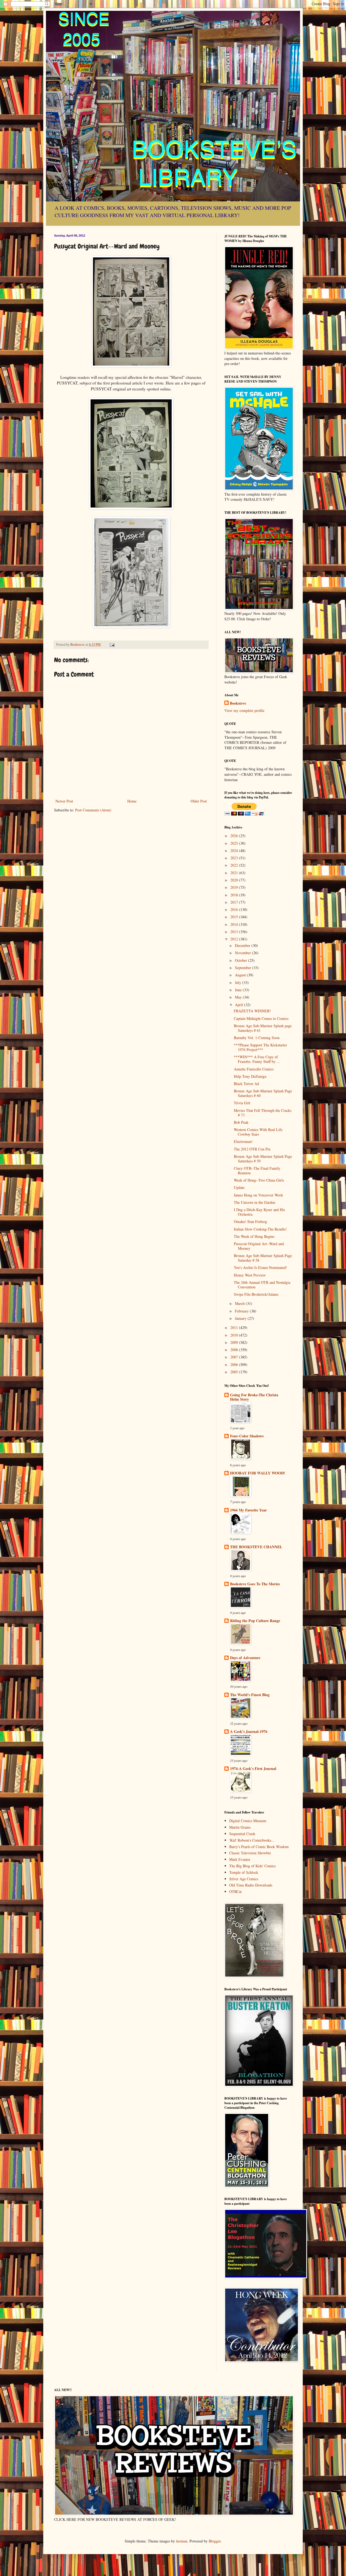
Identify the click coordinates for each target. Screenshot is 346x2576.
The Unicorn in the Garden (254, 1202)
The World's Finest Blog (250, 1695)
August (241, 975)
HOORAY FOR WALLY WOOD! (258, 1473)
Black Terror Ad (246, 1084)
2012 (235, 939)
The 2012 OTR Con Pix (252, 1149)
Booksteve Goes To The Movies (255, 1584)
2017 (235, 902)
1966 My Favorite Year (248, 1510)
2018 (235, 895)
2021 (235, 873)
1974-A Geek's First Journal (253, 1768)
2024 (235, 851)
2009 (235, 1342)
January (241, 1318)
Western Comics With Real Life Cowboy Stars (258, 1132)
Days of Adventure (245, 1658)
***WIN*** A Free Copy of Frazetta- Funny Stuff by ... (257, 1059)
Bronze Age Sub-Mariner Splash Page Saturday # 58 (263, 1258)
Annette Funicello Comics (254, 1069)
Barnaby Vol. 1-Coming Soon (257, 1038)
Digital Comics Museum (248, 1821)
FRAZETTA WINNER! (252, 1011)
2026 (235, 836)
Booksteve (238, 703)
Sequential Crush (242, 1834)
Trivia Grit (242, 1103)
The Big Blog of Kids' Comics (252, 1866)
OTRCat (235, 1892)
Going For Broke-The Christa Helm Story (254, 1397)
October (242, 960)
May (239, 997)
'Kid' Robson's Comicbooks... (252, 1840)
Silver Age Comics (244, 1879)
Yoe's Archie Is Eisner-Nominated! (260, 1267)
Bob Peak (241, 1122)
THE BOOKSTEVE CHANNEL (256, 1547)
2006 (235, 1365)
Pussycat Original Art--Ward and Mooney (259, 1246)
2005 (235, 1372)
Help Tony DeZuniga (250, 1076)
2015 (235, 917)
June (239, 990)
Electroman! (243, 1141)
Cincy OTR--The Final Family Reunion (257, 1171)
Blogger (215, 2541)
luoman (182, 2541)
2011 (235, 1327)
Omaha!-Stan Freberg (250, 1221)
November (243, 953)
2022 (235, 865)
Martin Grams (240, 1827)
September (244, 968)
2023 (235, 858)
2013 (235, 932)
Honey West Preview (250, 1275)
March (240, 1303)
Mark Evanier (240, 1859)
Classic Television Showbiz (250, 1853)
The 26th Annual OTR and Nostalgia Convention (262, 1285)
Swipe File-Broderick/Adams (256, 1294)
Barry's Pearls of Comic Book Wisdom (259, 1847)
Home (132, 801)
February (242, 1311)
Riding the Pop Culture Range (255, 1621)
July (239, 982)
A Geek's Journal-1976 (249, 1731)
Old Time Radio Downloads (251, 1885)
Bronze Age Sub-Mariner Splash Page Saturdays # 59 (263, 1159)
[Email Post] (112, 644)
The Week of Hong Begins (254, 1236)
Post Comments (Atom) (93, 810)
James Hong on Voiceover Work (258, 1195)
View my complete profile (244, 710)
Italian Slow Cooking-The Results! (260, 1229)
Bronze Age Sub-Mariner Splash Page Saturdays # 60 (263, 1093)
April (239, 1005)
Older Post (199, 801)
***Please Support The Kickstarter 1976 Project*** (260, 1047)
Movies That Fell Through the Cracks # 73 (263, 1113)
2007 (235, 1357)
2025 (235, 843)
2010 (235, 1335)
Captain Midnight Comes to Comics (261, 1018)
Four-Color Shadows (247, 1436)
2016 (235, 909)
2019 (235, 887)
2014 (235, 924)
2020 (235, 880)
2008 (235, 1350)
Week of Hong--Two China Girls (259, 1180)
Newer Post (64, 801)
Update (239, 1187)
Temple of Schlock (244, 1872)
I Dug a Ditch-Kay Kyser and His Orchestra (259, 1212)
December (243, 945)
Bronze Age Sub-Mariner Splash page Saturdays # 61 (263, 1028)
